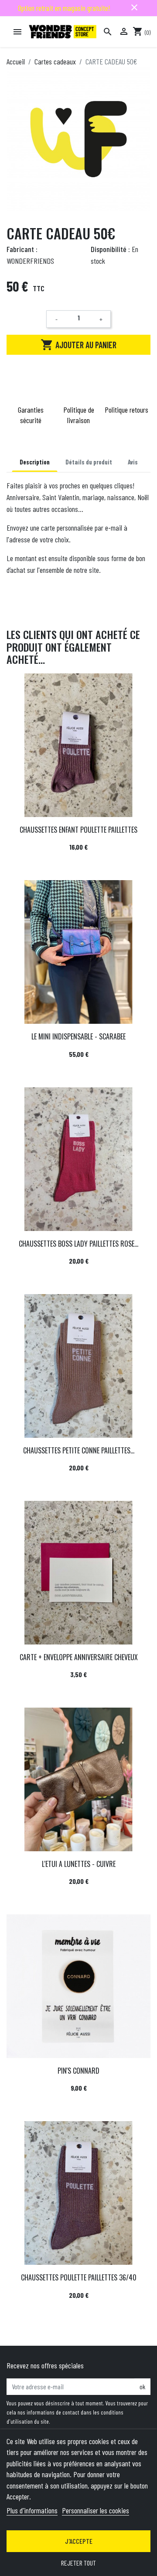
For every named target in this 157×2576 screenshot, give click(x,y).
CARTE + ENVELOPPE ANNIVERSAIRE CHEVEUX (79, 1657)
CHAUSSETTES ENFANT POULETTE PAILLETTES (78, 830)
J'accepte (79, 2541)
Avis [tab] (133, 462)
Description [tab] (35, 462)
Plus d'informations (32, 2510)
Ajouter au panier (78, 345)
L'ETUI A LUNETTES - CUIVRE (79, 1864)
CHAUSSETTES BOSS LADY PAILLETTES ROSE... (78, 1244)
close (134, 7)
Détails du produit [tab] (89, 462)
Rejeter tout (78, 2563)
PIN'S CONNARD (78, 2071)
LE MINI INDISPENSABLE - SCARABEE (78, 1036)
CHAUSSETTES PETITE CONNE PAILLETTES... (79, 1450)
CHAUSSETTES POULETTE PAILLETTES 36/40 (79, 2277)
